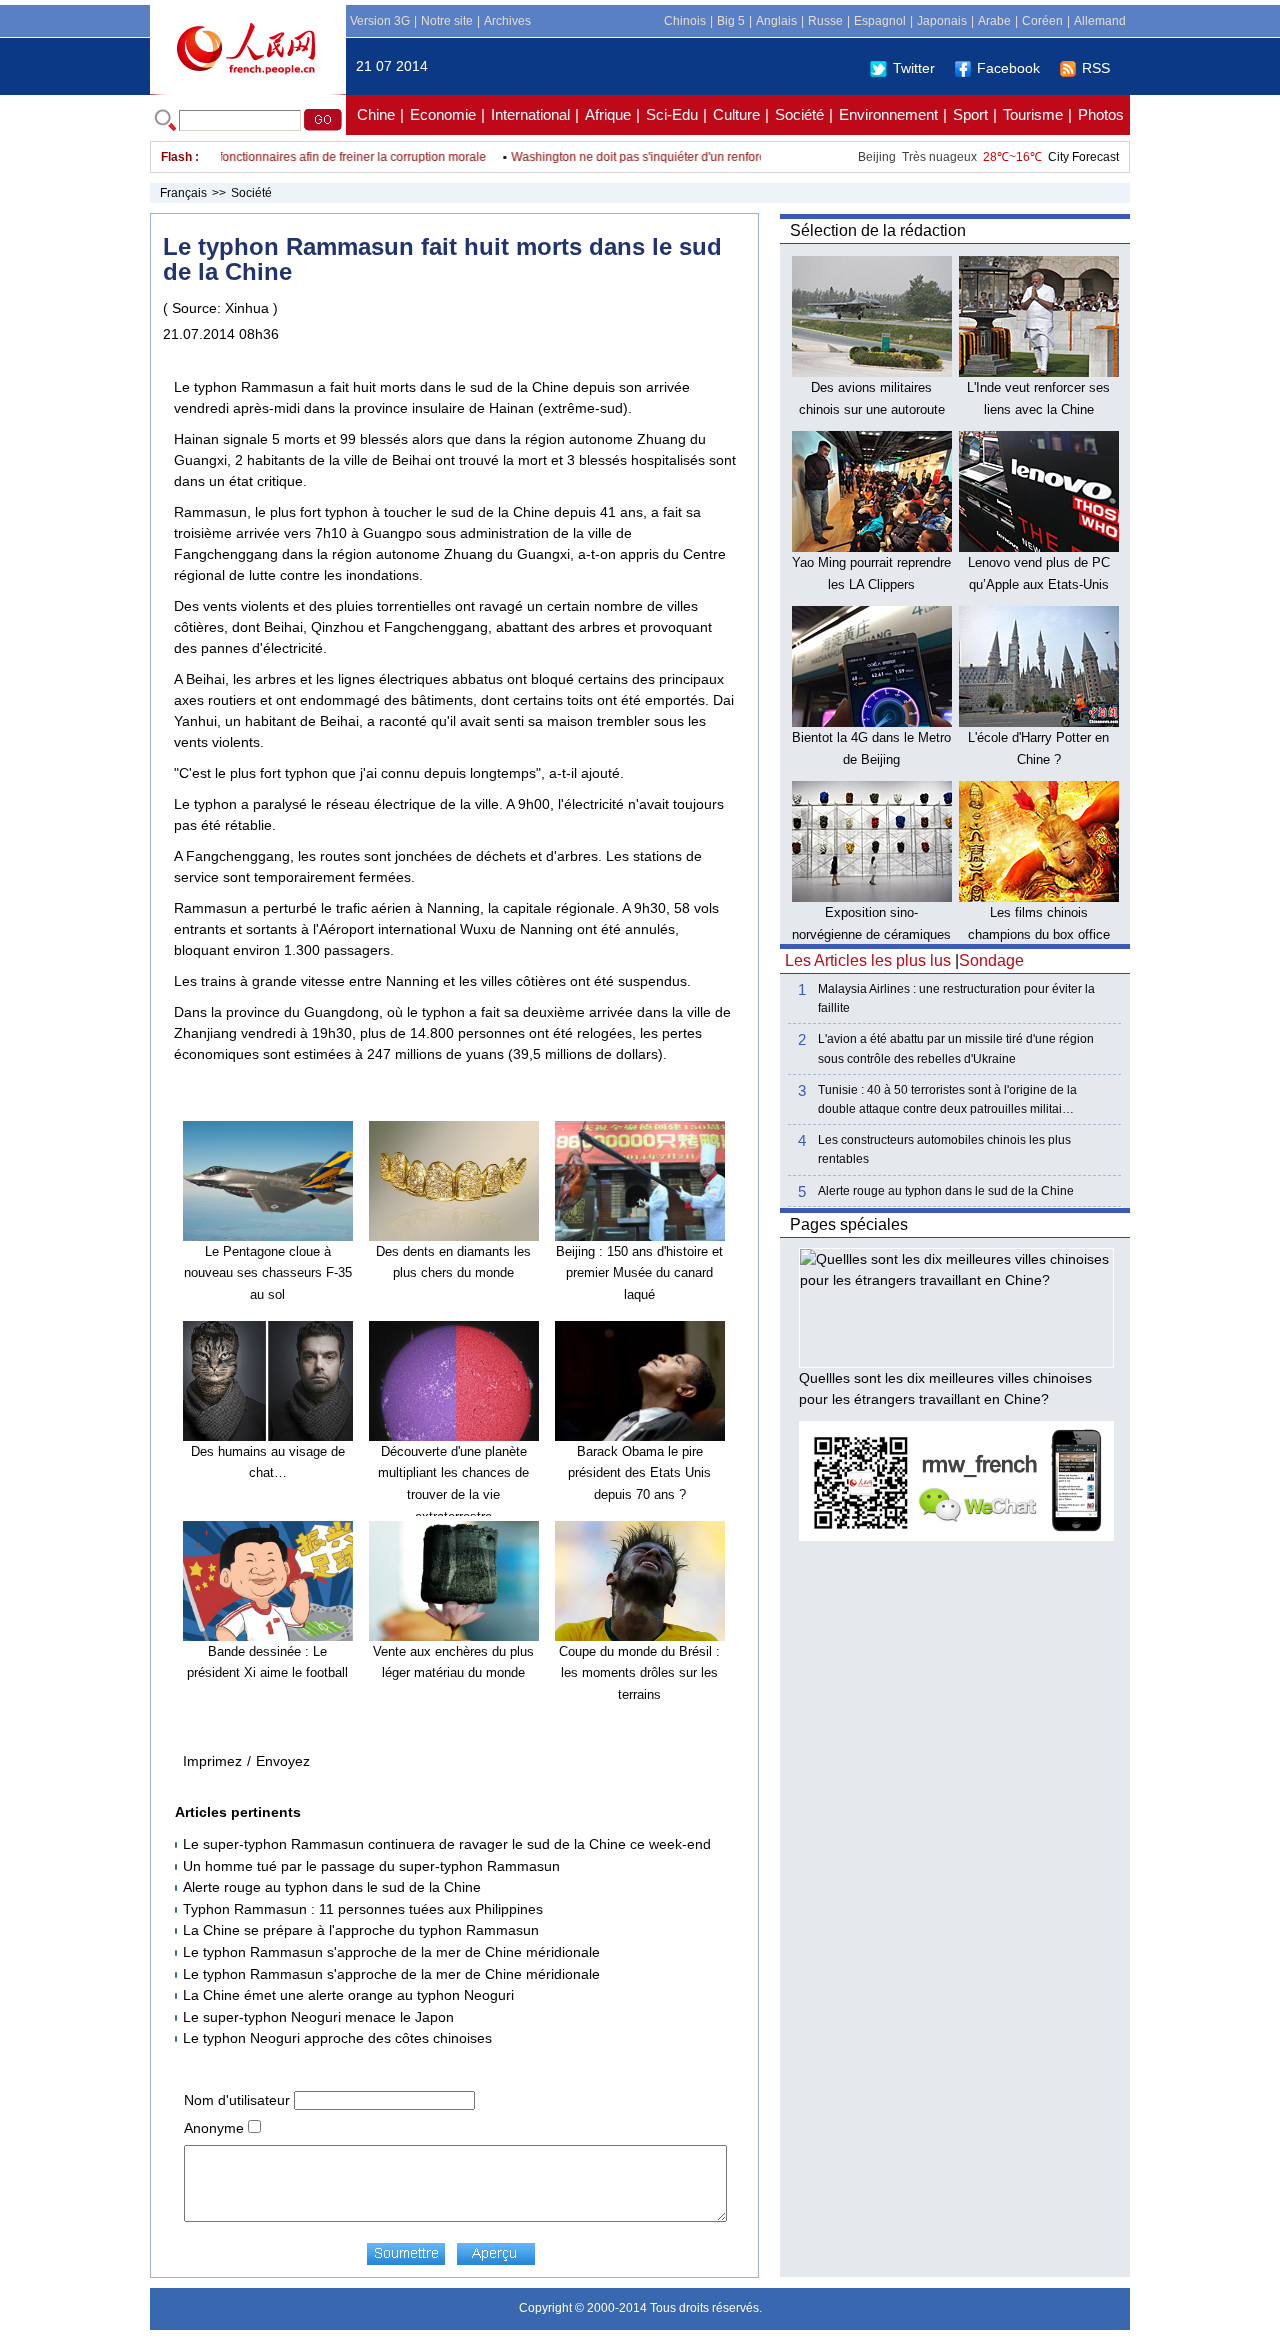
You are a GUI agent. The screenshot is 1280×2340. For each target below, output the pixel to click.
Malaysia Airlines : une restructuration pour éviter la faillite (956, 998)
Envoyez (283, 1761)
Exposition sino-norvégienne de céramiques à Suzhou (871, 934)
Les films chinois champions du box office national (1039, 934)
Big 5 (731, 21)
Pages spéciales (849, 1224)
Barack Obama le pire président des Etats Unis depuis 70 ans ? (639, 1473)
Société (799, 114)
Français (183, 193)
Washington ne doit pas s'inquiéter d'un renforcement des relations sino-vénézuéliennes (725, 157)
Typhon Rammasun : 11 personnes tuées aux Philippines (363, 1909)
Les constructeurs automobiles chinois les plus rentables (944, 1149)
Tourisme (1033, 114)
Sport (970, 114)
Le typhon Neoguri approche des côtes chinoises (337, 2038)
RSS (1096, 68)
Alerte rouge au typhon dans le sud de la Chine (332, 1887)
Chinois (685, 21)
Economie (443, 114)
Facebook (1008, 68)
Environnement (888, 114)
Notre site (447, 21)
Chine (376, 114)
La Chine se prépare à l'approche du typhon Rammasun (361, 1930)
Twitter (914, 68)
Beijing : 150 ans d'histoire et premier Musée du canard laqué (639, 1273)
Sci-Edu (672, 114)
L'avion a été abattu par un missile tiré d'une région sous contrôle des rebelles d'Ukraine (956, 1048)
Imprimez (212, 1761)
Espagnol (880, 21)
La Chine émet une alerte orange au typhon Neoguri (348, 1995)
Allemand (1100, 21)
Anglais (776, 21)
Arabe (994, 21)
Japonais (942, 21)
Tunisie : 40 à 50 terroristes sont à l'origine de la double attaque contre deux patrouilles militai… (947, 1099)
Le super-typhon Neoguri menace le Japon (318, 2017)
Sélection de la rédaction (878, 230)
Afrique (608, 114)
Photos (1101, 114)
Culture (736, 114)
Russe (825, 21)
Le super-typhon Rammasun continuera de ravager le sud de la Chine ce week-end (447, 1844)
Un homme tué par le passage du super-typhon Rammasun (371, 1866)
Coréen (1042, 21)
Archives (507, 21)
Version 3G (380, 21)
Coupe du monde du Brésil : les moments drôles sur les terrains (639, 1673)
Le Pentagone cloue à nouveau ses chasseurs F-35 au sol (268, 1273)
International (530, 114)
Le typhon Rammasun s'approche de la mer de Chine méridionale (391, 1952)
